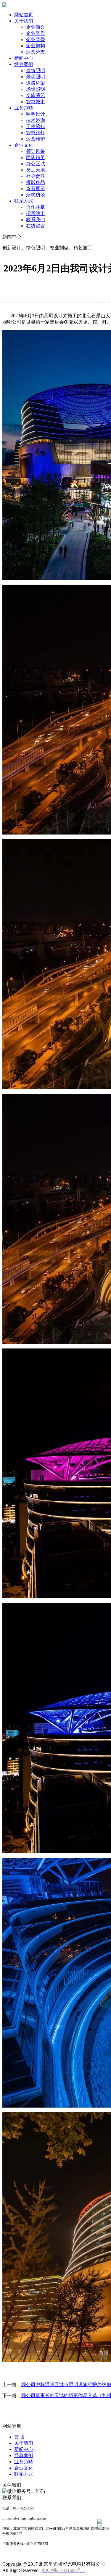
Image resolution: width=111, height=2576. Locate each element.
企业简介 (36, 27)
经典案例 (24, 64)
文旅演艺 (36, 95)
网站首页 (24, 15)
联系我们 (36, 220)
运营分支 (36, 52)
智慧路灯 (36, 133)
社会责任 (36, 176)
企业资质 (36, 33)
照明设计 (36, 114)
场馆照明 (36, 89)
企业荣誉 (36, 39)
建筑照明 (36, 71)
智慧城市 (36, 102)
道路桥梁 (36, 83)
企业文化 (24, 145)
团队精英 (36, 157)
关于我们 (24, 21)
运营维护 (36, 139)
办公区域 (36, 164)
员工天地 (36, 170)
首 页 (20, 2437)
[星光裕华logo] (5, 5)
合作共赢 (36, 207)
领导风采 (36, 151)
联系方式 (24, 201)
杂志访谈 (36, 195)
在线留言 (36, 226)
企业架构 (36, 46)
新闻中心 (24, 58)
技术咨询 (36, 120)
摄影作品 (36, 182)
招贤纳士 (36, 213)
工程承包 (36, 126)
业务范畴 (24, 108)
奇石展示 (36, 189)
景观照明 (36, 77)
